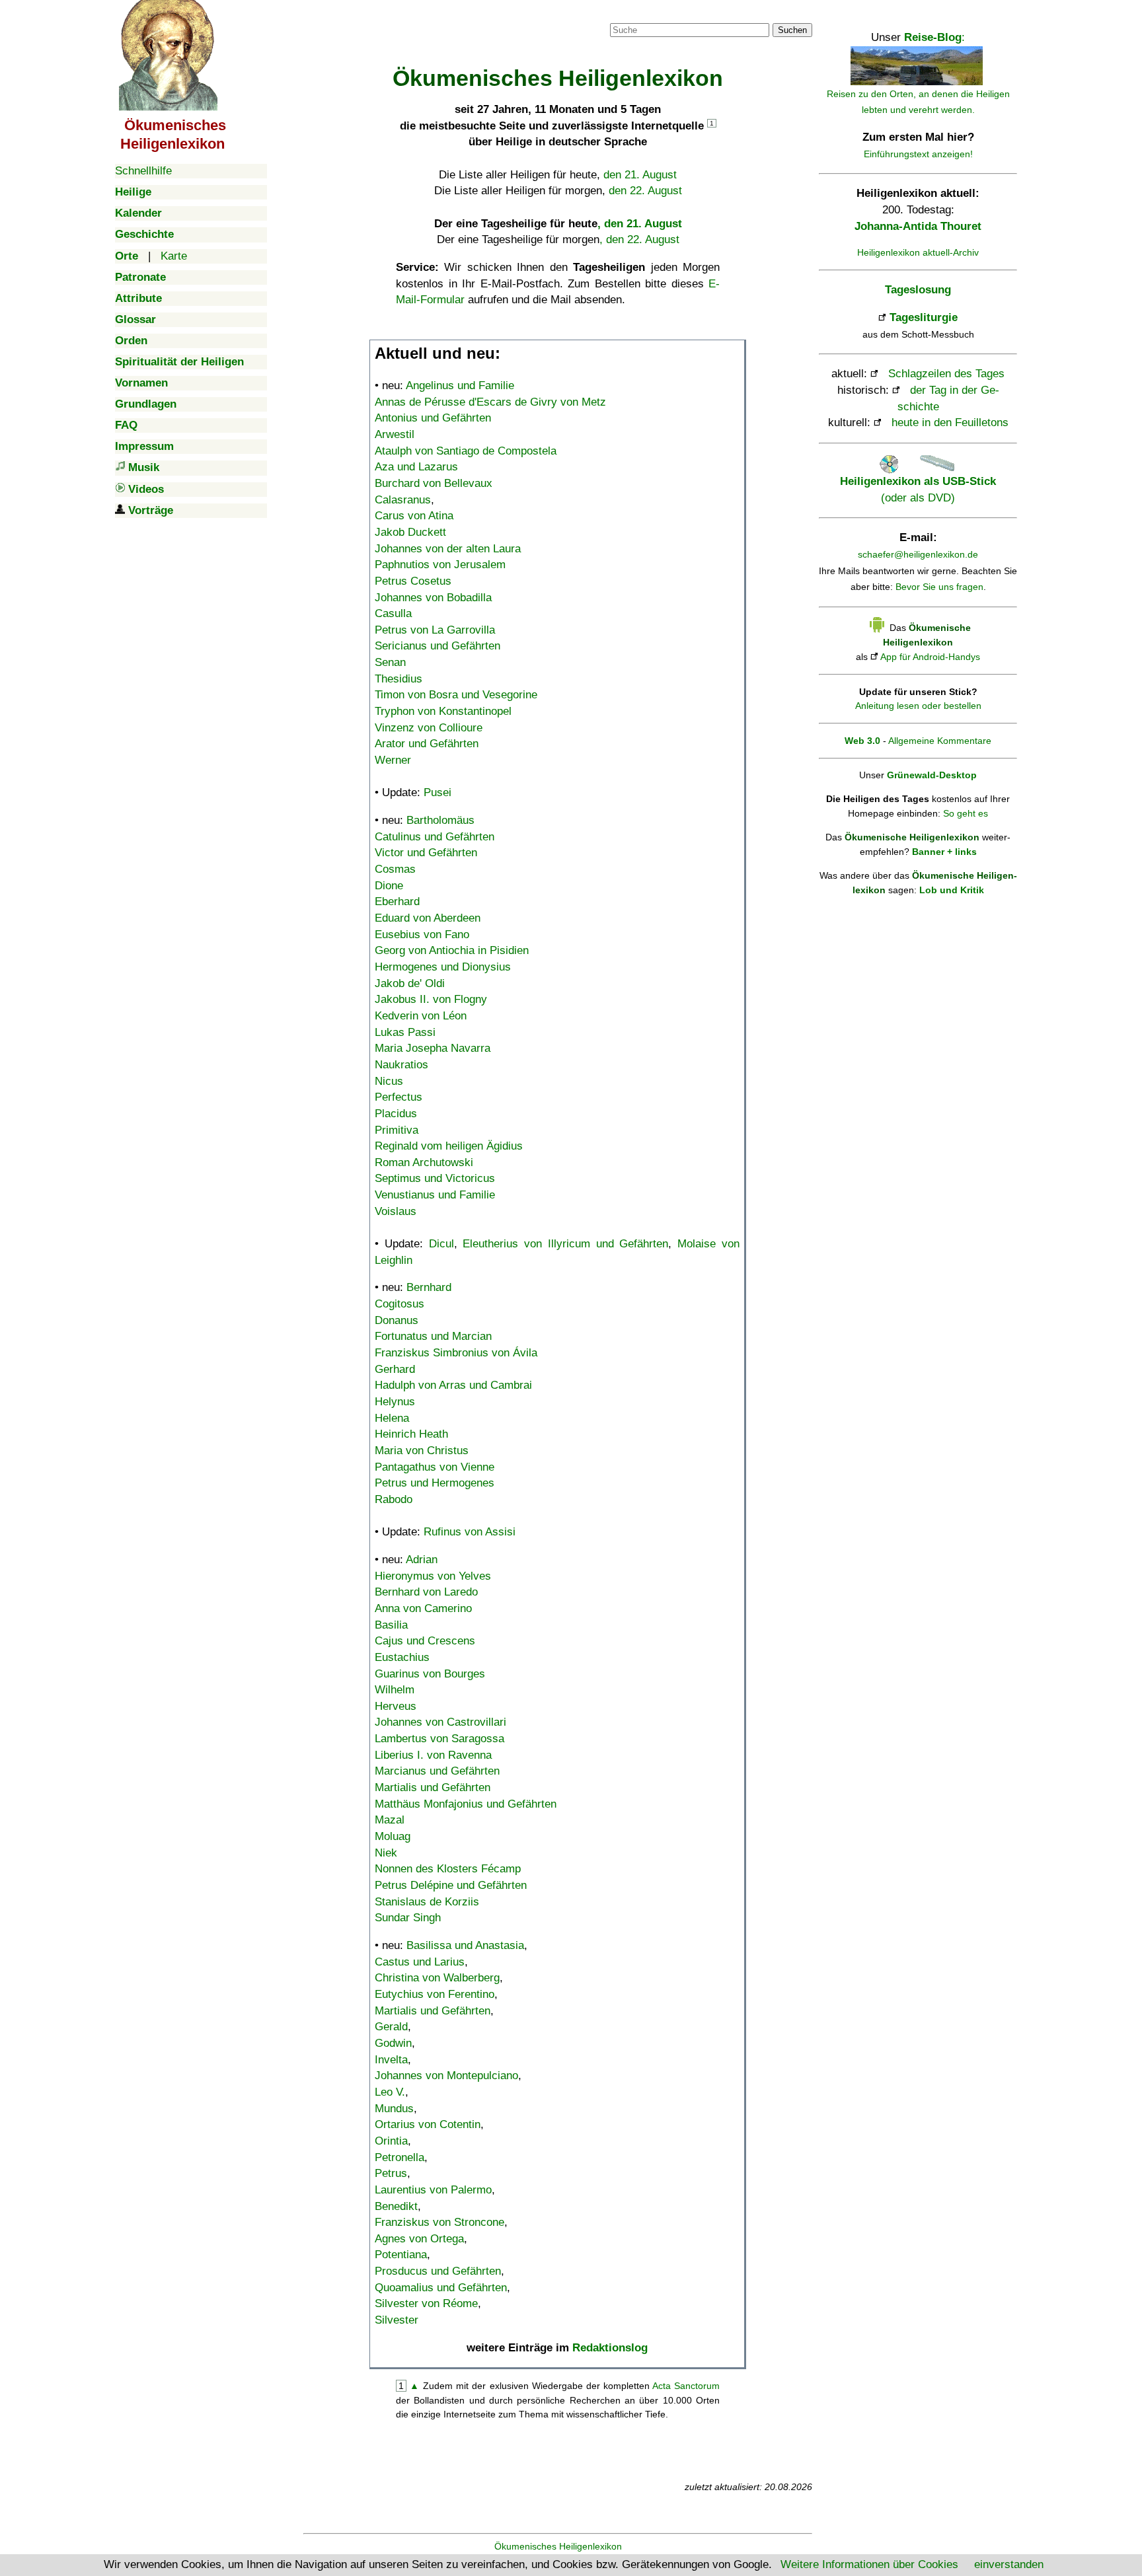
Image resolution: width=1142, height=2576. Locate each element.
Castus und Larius (420, 1962)
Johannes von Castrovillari (440, 1722)
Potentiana (401, 2255)
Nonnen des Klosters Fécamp (448, 1869)
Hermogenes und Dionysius (443, 967)
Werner (393, 760)
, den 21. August (640, 224)
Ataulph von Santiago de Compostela (466, 451)
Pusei (438, 792)
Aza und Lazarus (416, 467)
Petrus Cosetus (413, 581)
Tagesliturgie (924, 317)
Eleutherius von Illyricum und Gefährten (565, 1244)
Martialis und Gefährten (433, 1787)
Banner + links (944, 852)
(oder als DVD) (918, 489)
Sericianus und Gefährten (438, 646)
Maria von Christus (422, 1451)
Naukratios (401, 1065)
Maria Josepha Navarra (433, 1048)
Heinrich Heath (411, 1434)
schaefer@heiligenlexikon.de (918, 554)
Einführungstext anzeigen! (918, 154)
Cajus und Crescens (425, 1641)
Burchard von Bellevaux (434, 483)
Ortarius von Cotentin (428, 2124)
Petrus (391, 2173)
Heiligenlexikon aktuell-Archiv (918, 252)
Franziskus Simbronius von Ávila (456, 1353)
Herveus (396, 1706)
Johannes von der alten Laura (448, 549)
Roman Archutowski (424, 1162)
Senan (390, 662)
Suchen (792, 30)
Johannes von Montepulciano (446, 2076)
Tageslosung (918, 290)
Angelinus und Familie (460, 386)
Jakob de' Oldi (410, 983)
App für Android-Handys (930, 657)
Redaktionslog (610, 2348)
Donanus (397, 1320)
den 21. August (640, 175)
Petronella (400, 2157)
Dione (389, 886)
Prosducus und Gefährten (438, 2271)
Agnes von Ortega (419, 2239)
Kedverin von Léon (421, 1016)
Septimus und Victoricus (435, 1178)
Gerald (391, 2027)
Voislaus (396, 1211)
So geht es (966, 813)
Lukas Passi (405, 1032)
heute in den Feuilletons (950, 423)
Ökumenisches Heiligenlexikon (558, 2546)
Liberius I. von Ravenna (433, 1755)
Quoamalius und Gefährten (441, 2288)
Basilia (391, 1625)
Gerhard (395, 1369)
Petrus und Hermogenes (435, 1483)
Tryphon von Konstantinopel (443, 711)
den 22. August (645, 191)
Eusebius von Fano (422, 935)
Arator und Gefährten (427, 744)
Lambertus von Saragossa (439, 1739)
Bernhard (429, 1287)
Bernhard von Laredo (426, 1592)
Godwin (393, 2043)
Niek (386, 1853)
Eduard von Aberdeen (428, 918)
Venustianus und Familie (435, 1195)
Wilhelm (395, 1690)
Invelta (391, 2060)
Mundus (394, 2109)
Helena (392, 1418)
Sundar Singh (408, 1918)
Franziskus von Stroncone (439, 2222)
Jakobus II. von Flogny (431, 999)
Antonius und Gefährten (433, 418)
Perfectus (399, 1097)
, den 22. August (639, 239)
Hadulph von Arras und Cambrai (453, 1385)
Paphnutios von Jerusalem (440, 565)
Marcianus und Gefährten (437, 1771)
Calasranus (403, 500)
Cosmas (395, 869)
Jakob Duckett (410, 532)
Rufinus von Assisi (470, 1532)
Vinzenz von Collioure (429, 728)
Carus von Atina (414, 516)
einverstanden (1009, 2564)
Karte (174, 256)
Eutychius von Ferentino (435, 1994)
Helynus (395, 1402)
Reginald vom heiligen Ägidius (449, 1146)
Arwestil (395, 434)
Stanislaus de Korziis (427, 1902)
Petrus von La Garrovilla (435, 630)
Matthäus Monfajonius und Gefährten (466, 1804)
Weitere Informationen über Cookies (869, 2564)
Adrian (422, 1560)
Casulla (393, 613)
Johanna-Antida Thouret (918, 226)
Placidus (396, 1114)
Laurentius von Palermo (433, 2190)
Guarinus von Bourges (430, 1674)
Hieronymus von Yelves (433, 1576)
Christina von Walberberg (437, 1978)
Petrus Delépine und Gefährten (451, 1885)
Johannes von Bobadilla (433, 598)
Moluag (393, 1836)
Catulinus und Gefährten (435, 837)
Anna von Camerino (423, 1608)
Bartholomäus (440, 820)
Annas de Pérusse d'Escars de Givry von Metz (490, 402)
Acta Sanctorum (686, 2386)
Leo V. (390, 2092)
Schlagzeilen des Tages (946, 374)
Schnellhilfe (143, 171)
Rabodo (394, 1499)
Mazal (390, 1820)
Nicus (389, 1081)
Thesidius (399, 679)
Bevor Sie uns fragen (939, 587)
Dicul (441, 1244)
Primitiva (397, 1130)
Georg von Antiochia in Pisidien (452, 950)
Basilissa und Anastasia (465, 1945)
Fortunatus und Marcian (433, 1336)
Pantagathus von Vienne (435, 1467)
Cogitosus (400, 1304)
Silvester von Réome (426, 2303)
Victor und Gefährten (426, 853)
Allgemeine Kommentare (940, 741)
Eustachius (402, 1657)
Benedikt (396, 2206)
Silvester (397, 2320)
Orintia (391, 2141)
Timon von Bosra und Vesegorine (456, 695)
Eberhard (397, 902)
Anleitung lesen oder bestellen (918, 706)
